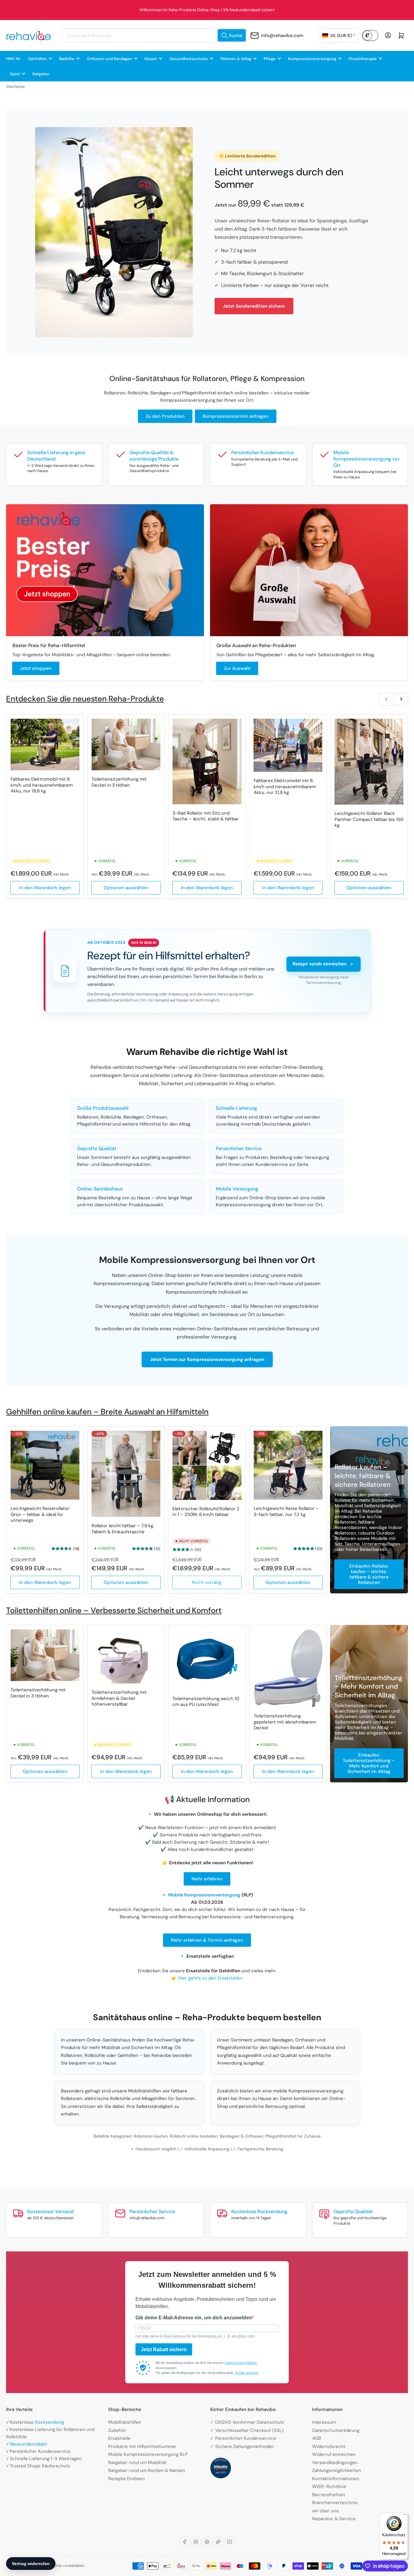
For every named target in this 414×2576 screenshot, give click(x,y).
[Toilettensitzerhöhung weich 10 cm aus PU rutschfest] (207, 1660)
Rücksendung (49, 2422)
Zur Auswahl (237, 668)
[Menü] (404, 2516)
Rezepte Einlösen (127, 2479)
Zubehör (117, 2430)
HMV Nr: (13, 59)
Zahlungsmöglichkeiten (337, 2470)
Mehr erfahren (207, 1879)
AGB (317, 2438)
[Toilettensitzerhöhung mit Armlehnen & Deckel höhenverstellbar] (126, 1656)
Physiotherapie (363, 59)
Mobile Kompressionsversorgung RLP (148, 2454)
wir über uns (326, 2511)
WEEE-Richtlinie (329, 2487)
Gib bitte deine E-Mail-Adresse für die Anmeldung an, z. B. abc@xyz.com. (195, 2336)
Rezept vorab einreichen (319, 964)
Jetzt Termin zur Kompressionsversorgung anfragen (207, 1359)
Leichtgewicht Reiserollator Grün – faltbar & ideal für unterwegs (40, 1514)
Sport (15, 74)
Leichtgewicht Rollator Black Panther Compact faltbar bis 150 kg (369, 819)
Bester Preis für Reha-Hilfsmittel (49, 645)
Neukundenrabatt (28, 2444)
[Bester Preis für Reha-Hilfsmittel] (105, 570)
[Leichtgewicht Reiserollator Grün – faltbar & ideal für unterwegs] (45, 1465)
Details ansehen (247, 2373)
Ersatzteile (119, 2438)
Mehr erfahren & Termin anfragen (207, 1940)
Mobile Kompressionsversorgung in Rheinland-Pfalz (207, 10)
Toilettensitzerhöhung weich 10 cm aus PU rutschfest (206, 1702)
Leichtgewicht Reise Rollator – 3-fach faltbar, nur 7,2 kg (286, 1511)
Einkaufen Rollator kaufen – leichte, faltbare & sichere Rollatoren (369, 1574)
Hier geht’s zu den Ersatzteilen (210, 1978)
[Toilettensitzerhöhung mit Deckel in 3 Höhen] (126, 744)
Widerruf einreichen (334, 2454)
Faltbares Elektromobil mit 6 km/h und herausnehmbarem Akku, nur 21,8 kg (285, 787)
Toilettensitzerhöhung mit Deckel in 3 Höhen (119, 782)
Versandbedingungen (335, 2463)
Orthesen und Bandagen (109, 59)
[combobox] (155, 35)
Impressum (324, 2422)
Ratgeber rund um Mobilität (137, 2463)
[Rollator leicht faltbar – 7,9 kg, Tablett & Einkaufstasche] (126, 1474)
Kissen (151, 59)
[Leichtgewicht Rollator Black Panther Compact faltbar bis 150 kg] (369, 762)
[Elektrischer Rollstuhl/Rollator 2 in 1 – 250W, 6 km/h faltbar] (207, 1465)
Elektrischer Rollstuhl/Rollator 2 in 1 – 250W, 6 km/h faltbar (206, 1512)
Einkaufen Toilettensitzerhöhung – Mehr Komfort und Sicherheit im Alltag (369, 1763)
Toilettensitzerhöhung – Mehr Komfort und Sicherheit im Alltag (369, 1686)
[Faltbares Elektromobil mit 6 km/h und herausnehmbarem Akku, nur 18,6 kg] (45, 744)
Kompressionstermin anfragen (236, 416)
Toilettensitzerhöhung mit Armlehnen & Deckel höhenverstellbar (119, 1698)
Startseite (15, 86)
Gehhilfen (37, 59)
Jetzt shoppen (36, 668)
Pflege (270, 59)
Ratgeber (41, 74)
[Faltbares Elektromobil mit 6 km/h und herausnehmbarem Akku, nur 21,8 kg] (288, 745)
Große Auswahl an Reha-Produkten (256, 645)
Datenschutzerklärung (336, 2430)
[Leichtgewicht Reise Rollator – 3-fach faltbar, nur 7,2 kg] (288, 1465)
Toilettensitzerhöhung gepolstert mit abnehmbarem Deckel (285, 1722)
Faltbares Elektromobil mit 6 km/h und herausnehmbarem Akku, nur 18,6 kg (42, 785)
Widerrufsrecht (329, 2446)
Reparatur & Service (334, 2519)
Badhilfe (67, 59)
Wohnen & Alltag (236, 59)
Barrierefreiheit (329, 2495)
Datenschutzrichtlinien (241, 2363)
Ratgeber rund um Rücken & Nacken (147, 2470)
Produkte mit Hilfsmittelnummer (142, 2446)
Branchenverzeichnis (335, 2503)
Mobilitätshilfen (125, 2422)
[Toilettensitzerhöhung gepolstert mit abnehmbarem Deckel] (288, 1668)
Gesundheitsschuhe (189, 59)
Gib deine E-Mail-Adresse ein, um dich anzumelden (194, 2318)
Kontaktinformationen (336, 2479)
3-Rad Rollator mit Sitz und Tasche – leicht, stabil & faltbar (205, 816)
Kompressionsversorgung (312, 59)
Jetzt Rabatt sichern (164, 2350)
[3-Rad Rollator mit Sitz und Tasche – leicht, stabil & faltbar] (207, 761)
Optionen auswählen (126, 888)
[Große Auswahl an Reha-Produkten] (309, 570)
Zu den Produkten (165, 416)
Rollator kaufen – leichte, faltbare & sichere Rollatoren (363, 1476)
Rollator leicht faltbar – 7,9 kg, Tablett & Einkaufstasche (123, 1529)
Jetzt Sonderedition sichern (254, 306)
